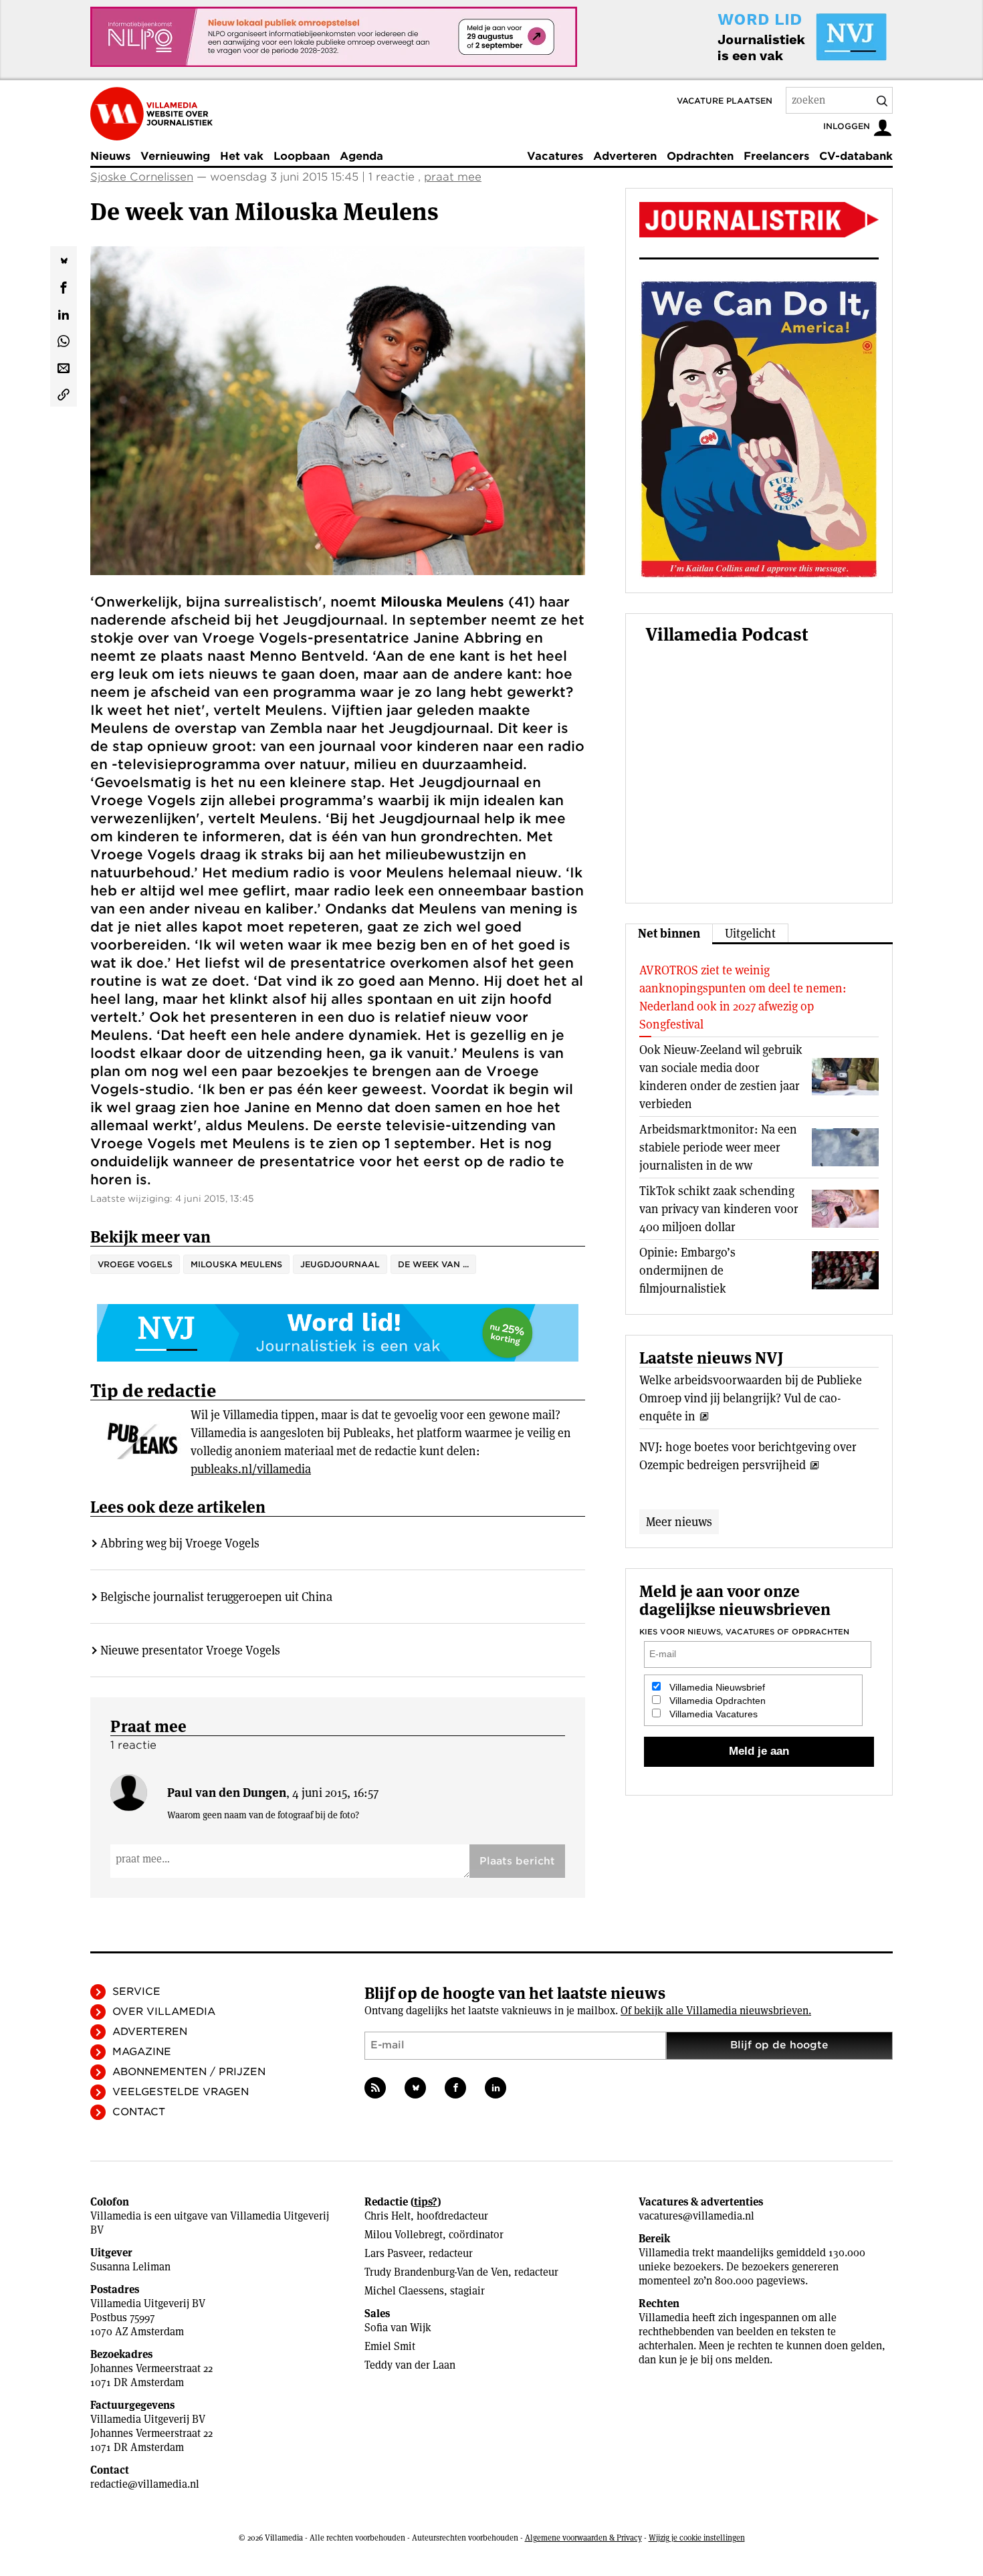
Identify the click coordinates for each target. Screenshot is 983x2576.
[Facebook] (455, 2088)
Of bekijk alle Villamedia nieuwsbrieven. (716, 2011)
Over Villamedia (164, 2012)
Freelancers (776, 156)
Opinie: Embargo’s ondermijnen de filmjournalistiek (687, 1270)
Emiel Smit (390, 2346)
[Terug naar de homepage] (151, 114)
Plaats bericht (517, 1861)
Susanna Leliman (130, 2267)
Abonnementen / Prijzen (189, 2072)
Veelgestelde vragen (181, 2092)
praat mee (453, 177)
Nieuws (110, 156)
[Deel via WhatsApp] (64, 340)
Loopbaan (302, 156)
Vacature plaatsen (725, 101)
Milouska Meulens (236, 1264)
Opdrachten (700, 156)
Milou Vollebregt (404, 2235)
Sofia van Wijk (398, 2328)
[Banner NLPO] (334, 37)
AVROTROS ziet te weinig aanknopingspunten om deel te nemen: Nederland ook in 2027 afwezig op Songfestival (743, 997)
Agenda (361, 156)
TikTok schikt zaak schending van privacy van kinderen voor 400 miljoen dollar (719, 1209)
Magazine (142, 2052)
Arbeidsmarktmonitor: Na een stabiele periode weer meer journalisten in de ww (718, 1147)
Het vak (242, 156)
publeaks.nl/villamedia (251, 1469)
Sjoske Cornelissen (142, 177)
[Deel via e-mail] (64, 366)
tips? (426, 2202)
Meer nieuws (679, 1522)
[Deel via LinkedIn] (64, 313)
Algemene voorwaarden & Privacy (583, 2538)
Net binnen (669, 933)
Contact (139, 2112)
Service (136, 1992)
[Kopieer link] (64, 393)
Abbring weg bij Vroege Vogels (180, 1543)
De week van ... (433, 1264)
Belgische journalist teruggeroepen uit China (216, 1597)
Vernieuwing (175, 156)
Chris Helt (388, 2216)
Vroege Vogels (135, 1264)
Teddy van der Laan (410, 2365)
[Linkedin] (496, 2088)
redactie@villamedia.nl (145, 2484)
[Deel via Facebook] (64, 286)
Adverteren (625, 156)
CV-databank (856, 156)
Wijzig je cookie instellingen (697, 2538)
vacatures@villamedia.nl (696, 2216)
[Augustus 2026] (759, 220)
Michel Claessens (404, 2291)
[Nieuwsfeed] (375, 2088)
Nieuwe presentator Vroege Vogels (190, 1650)
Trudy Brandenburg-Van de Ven (436, 2272)
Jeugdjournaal (340, 1264)
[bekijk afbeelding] (338, 411)
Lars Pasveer (394, 2253)
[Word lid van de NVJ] (771, 37)
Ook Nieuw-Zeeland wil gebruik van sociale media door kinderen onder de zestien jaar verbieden (721, 1077)
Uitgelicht (750, 933)
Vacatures (555, 156)
